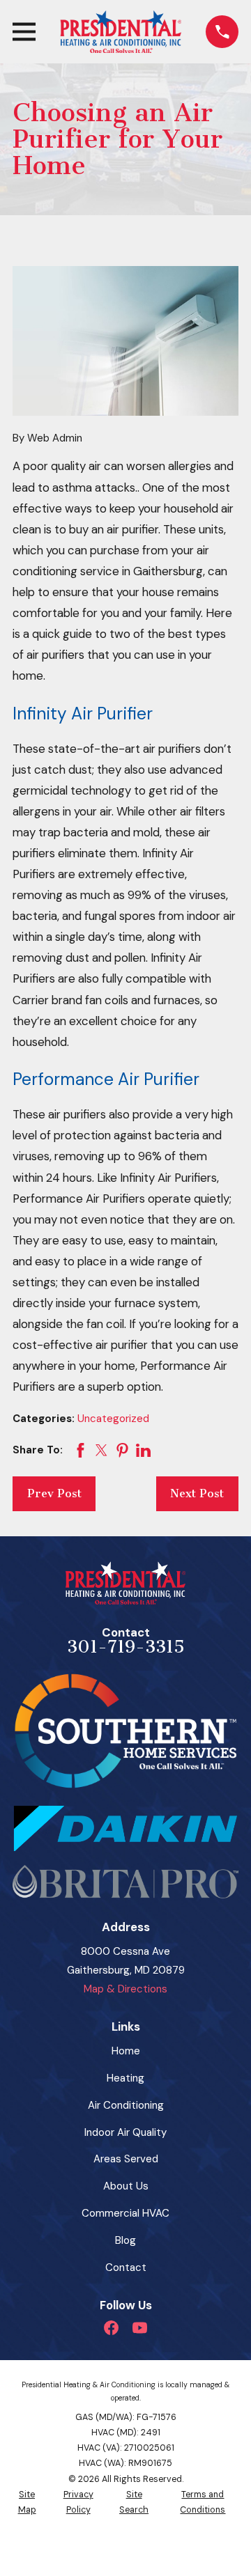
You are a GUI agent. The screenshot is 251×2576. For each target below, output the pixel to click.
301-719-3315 (126, 1647)
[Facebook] (111, 2328)
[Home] (120, 32)
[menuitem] (27, 2503)
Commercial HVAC (125, 2213)
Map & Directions (125, 1989)
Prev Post (54, 1493)
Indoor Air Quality (125, 2132)
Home (126, 2051)
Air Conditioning (126, 2105)
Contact (126, 2267)
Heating (125, 2078)
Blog (125, 2240)
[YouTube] (140, 2328)
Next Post (197, 1493)
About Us (126, 2186)
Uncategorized (113, 1419)
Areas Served (126, 2159)
